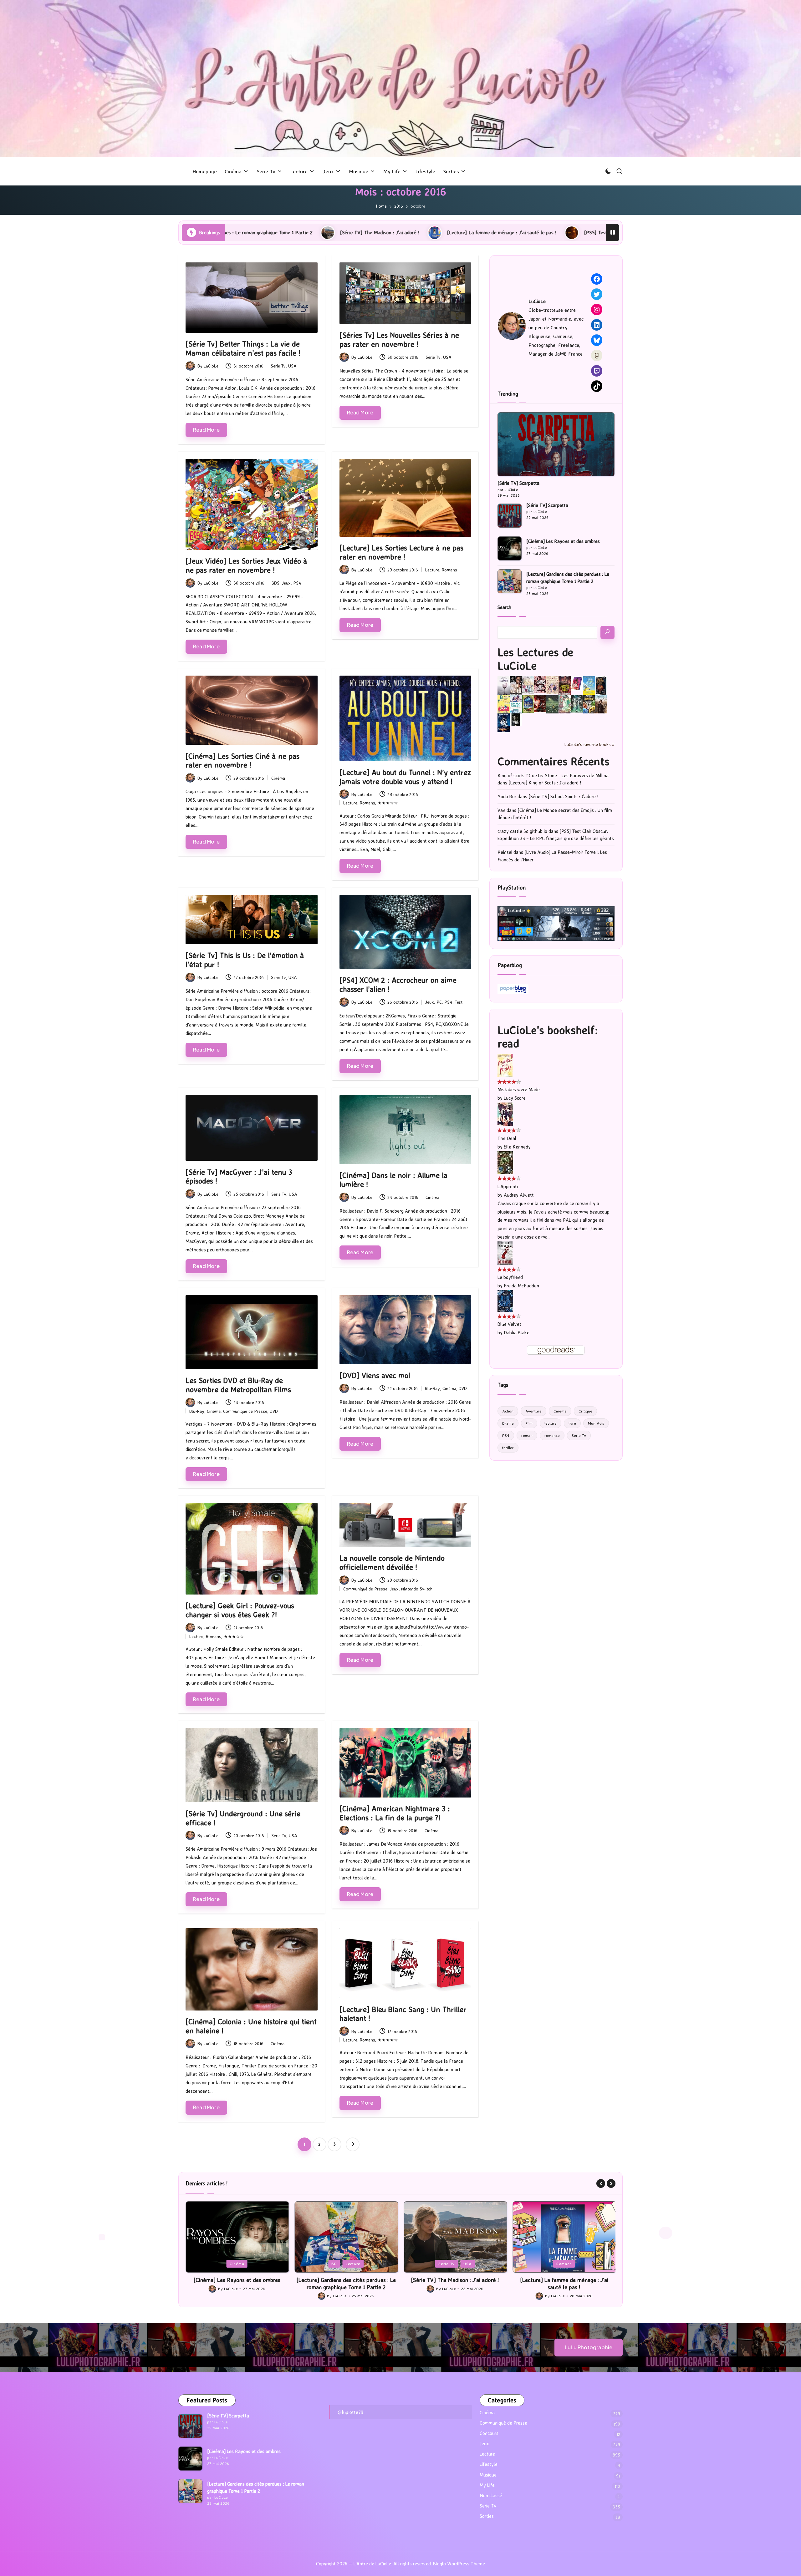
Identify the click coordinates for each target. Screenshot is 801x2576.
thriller (508, 1448)
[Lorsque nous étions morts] (516, 719)
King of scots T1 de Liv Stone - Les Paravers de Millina (553, 776)
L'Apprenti (508, 1187)
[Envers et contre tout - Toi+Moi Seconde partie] (516, 704)
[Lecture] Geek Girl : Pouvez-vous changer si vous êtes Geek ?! (240, 1610)
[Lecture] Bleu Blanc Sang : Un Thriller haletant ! (403, 2014)
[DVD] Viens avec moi (375, 1375)
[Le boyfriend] (505, 1253)
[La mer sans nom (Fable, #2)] (540, 703)
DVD (274, 1411)
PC (439, 1002)
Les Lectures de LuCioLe (535, 659)
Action (508, 1411)
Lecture (432, 570)
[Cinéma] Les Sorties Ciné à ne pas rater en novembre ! (242, 761)
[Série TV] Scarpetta (518, 483)
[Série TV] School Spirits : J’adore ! (563, 796)
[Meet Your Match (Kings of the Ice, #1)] (516, 685)
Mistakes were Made (519, 1090)
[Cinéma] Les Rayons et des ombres (563, 541)
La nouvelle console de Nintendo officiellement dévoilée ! (392, 1562)
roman (527, 1435)
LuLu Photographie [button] (589, 2347)
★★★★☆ (388, 2040)
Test (459, 1002)
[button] (353, 2144)
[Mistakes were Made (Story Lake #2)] (505, 1065)
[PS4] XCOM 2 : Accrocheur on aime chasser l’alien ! (398, 984)
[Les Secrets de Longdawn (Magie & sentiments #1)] (601, 685)
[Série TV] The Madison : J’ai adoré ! (346, 2280)
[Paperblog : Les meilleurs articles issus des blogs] (513, 989)
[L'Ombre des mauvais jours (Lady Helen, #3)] (577, 703)
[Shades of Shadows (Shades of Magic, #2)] (601, 704)
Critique (585, 1411)
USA (292, 366)
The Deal (507, 1138)
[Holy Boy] (528, 685)
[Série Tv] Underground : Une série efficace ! (243, 1818)
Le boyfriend (510, 1277)
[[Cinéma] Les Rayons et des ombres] (510, 548)
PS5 (564, 2264)
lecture (551, 1423)
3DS (276, 583)
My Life (487, 2485)
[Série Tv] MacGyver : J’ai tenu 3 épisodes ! (239, 1176)
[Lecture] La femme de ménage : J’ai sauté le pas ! (272, 232)
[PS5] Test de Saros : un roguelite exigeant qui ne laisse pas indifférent (431, 232)
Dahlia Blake (517, 1333)
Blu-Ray (197, 1411)
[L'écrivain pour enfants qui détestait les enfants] (589, 685)
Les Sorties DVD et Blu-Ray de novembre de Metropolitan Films (238, 1385)
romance (552, 1435)
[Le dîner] (504, 685)
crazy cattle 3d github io (522, 831)
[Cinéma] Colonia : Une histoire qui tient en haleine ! (251, 2026)
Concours (489, 2433)
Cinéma (278, 778)
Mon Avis (596, 1423)
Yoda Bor (507, 796)
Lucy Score (515, 1098)
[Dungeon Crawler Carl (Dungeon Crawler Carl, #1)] (565, 685)
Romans (449, 570)
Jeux (286, 583)
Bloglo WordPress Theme (459, 2564)
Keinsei (505, 852)
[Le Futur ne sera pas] (577, 683)
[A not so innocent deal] (552, 685)
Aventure (533, 1411)
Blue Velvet (509, 1324)
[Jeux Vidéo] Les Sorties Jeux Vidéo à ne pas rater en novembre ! (246, 565)
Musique (488, 2475)
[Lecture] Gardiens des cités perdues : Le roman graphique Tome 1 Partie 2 (568, 578)
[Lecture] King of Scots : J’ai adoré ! (545, 783)
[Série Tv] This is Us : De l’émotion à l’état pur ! (245, 960)
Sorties (487, 2516)
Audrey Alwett (519, 1195)
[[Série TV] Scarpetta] (556, 444)
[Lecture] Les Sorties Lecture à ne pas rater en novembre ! (401, 552)
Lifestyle (489, 2464)
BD (225, 2264)
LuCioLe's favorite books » (589, 744)
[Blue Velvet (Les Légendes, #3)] (505, 1301)
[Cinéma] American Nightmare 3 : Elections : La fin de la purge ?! (395, 1813)
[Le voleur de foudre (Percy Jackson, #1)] (552, 704)
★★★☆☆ (388, 803)
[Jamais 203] (540, 684)
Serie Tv (278, 366)
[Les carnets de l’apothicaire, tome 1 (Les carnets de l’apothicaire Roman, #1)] (565, 704)
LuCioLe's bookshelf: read (548, 1037)
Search (504, 607)
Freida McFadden (521, 1286)
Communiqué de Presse (245, 1411)
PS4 (297, 583)
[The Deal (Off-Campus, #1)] (505, 1114)
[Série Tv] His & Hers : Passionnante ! (577, 232)
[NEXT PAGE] (353, 2144)
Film (529, 1423)
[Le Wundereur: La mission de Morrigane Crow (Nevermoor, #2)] (589, 704)
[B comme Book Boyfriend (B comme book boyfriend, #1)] (504, 704)
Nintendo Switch (417, 1589)
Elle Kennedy (517, 1147)
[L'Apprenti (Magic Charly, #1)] (505, 1162)
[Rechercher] (607, 632)
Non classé (491, 2495)
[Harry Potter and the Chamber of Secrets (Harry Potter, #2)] (528, 703)
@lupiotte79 (350, 2412)
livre (572, 1423)
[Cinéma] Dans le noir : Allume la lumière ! (393, 1180)
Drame (508, 1423)
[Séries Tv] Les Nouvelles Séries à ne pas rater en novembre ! (399, 340)
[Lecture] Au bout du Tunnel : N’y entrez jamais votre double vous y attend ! (405, 777)
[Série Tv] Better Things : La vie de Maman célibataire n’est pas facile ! (243, 348)
